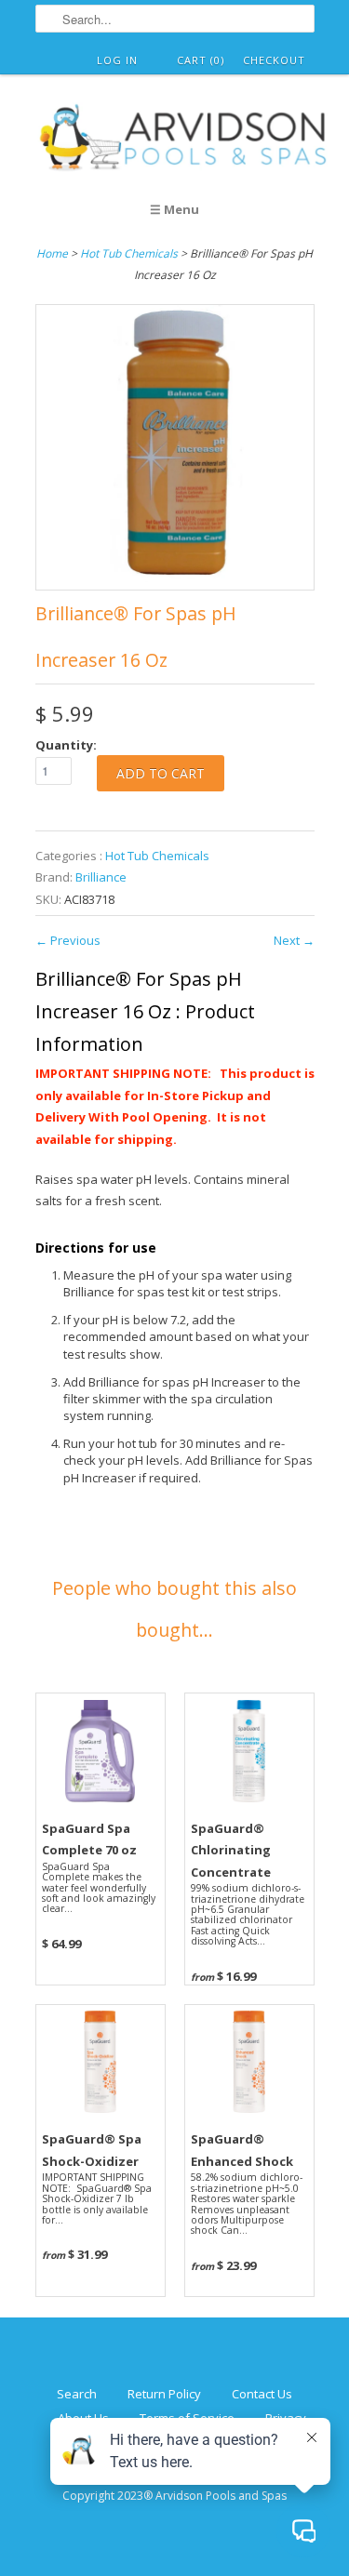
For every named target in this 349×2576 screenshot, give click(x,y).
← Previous (68, 940)
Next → (294, 940)
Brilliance (101, 877)
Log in (117, 60)
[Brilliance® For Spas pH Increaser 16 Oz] (175, 578)
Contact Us (262, 2394)
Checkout (274, 60)
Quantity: (66, 745)
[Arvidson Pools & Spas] (184, 140)
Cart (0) (201, 60)
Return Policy (164, 2394)
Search (77, 2394)
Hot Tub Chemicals (129, 253)
